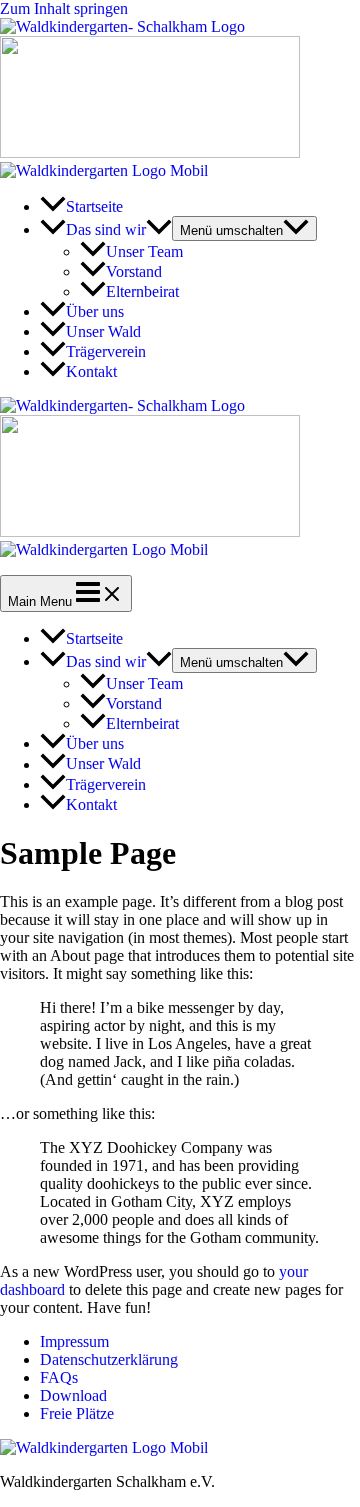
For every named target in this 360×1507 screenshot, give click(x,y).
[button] (159, 229)
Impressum (74, 1341)
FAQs (59, 1377)
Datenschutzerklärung (109, 1359)
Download (73, 1395)
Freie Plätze (77, 1413)
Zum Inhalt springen (64, 8)
